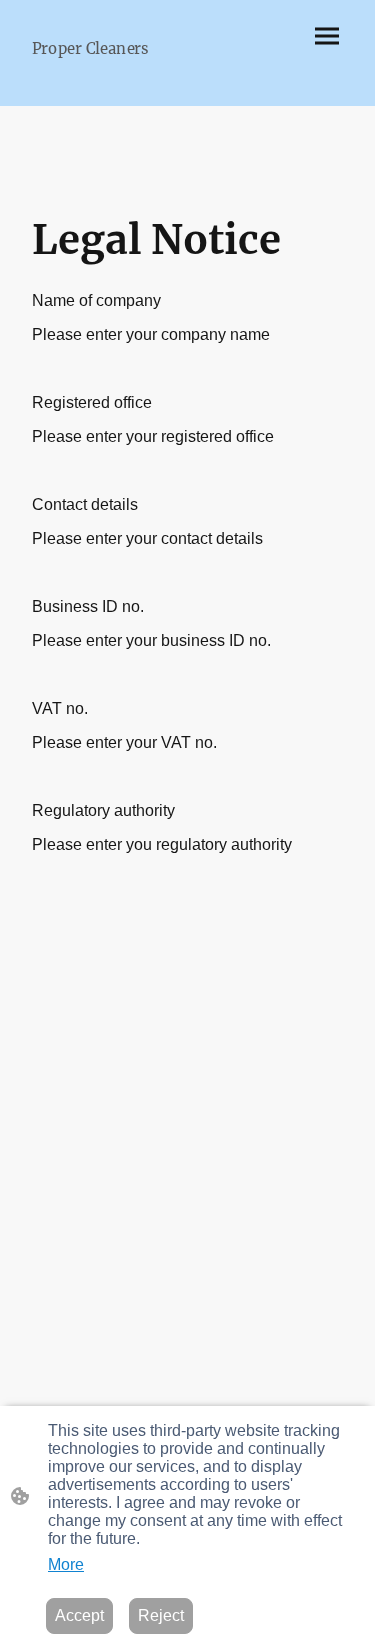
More (66, 1564)
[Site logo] (102, 76)
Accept (79, 1615)
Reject (161, 1615)
